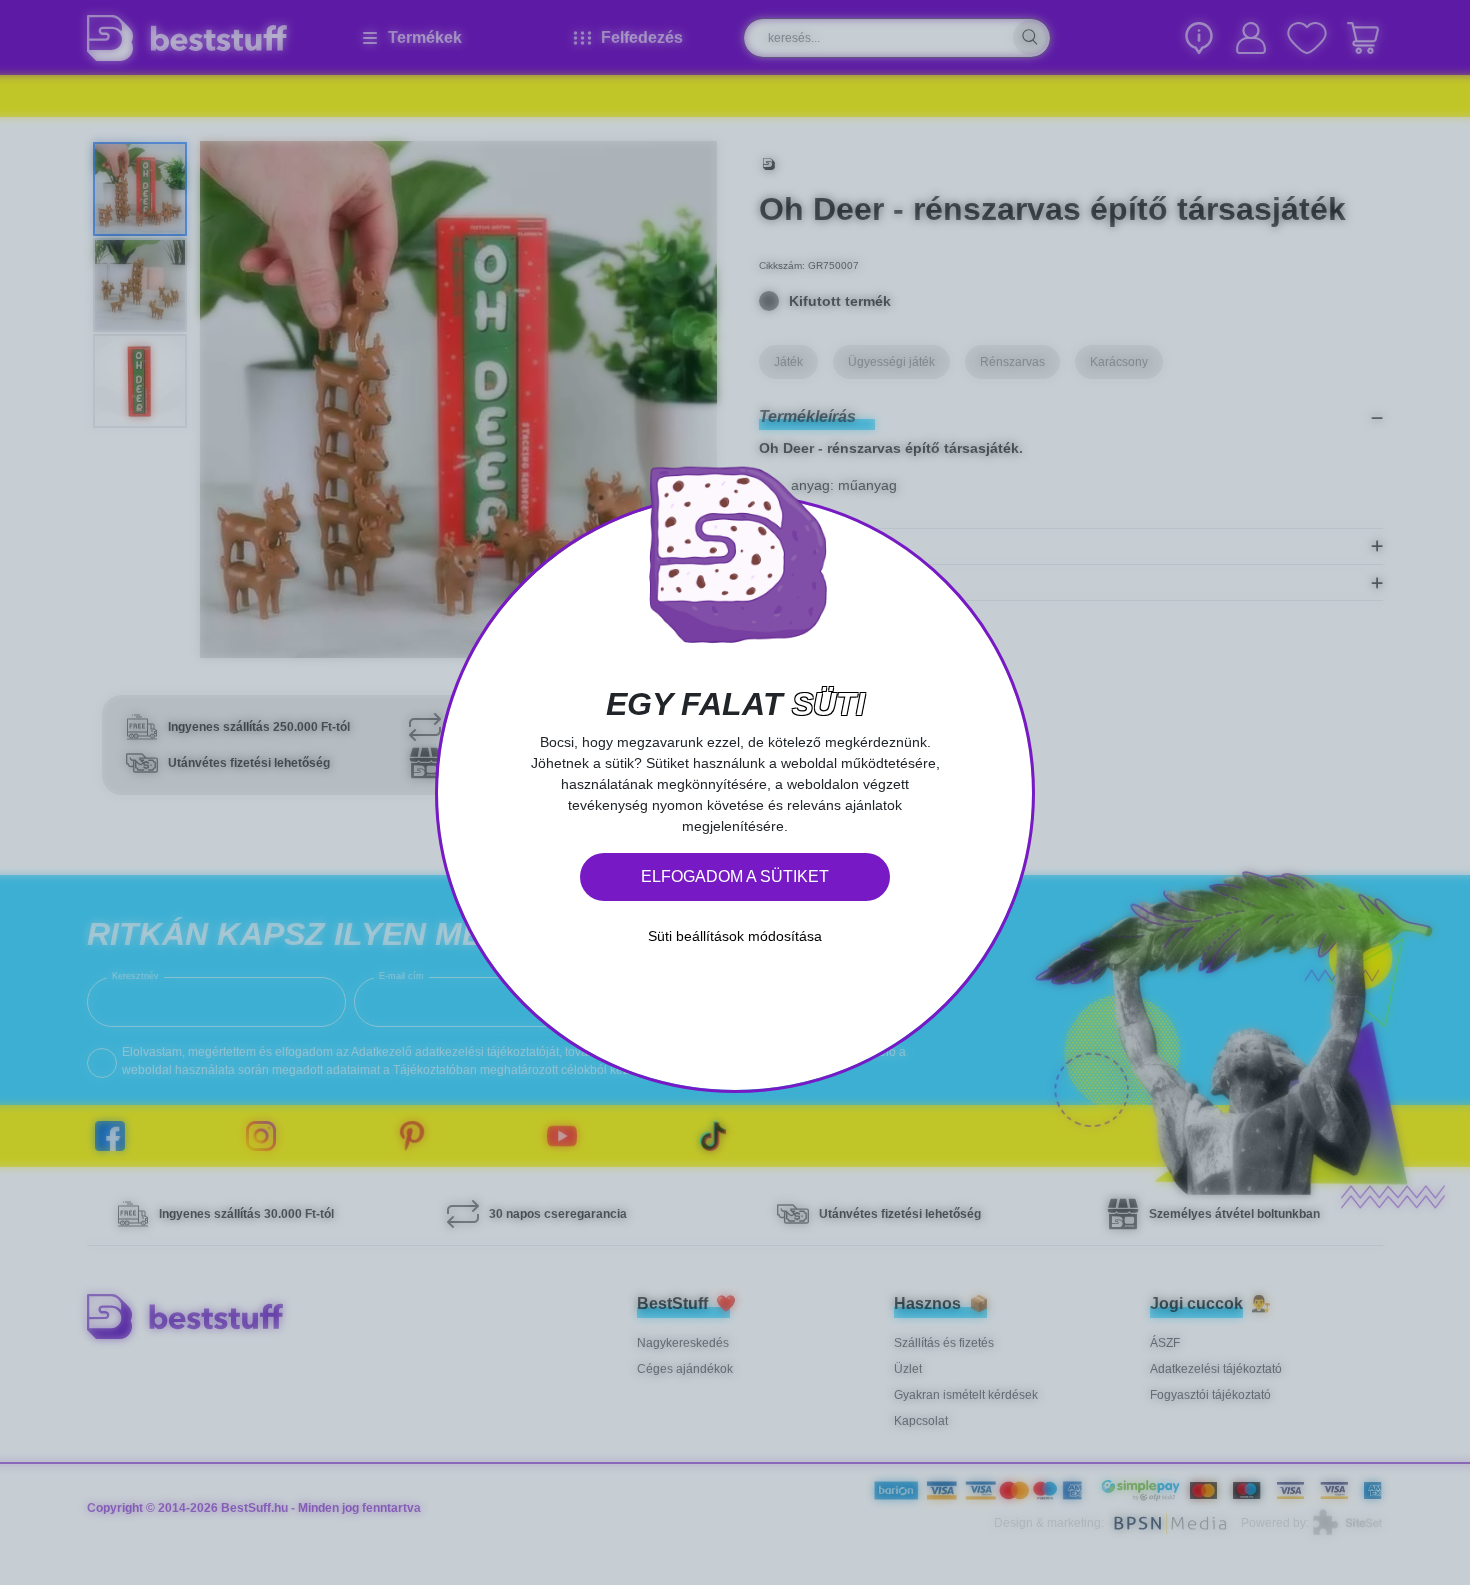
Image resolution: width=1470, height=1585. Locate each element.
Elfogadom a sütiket (735, 876)
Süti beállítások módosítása (735, 936)
